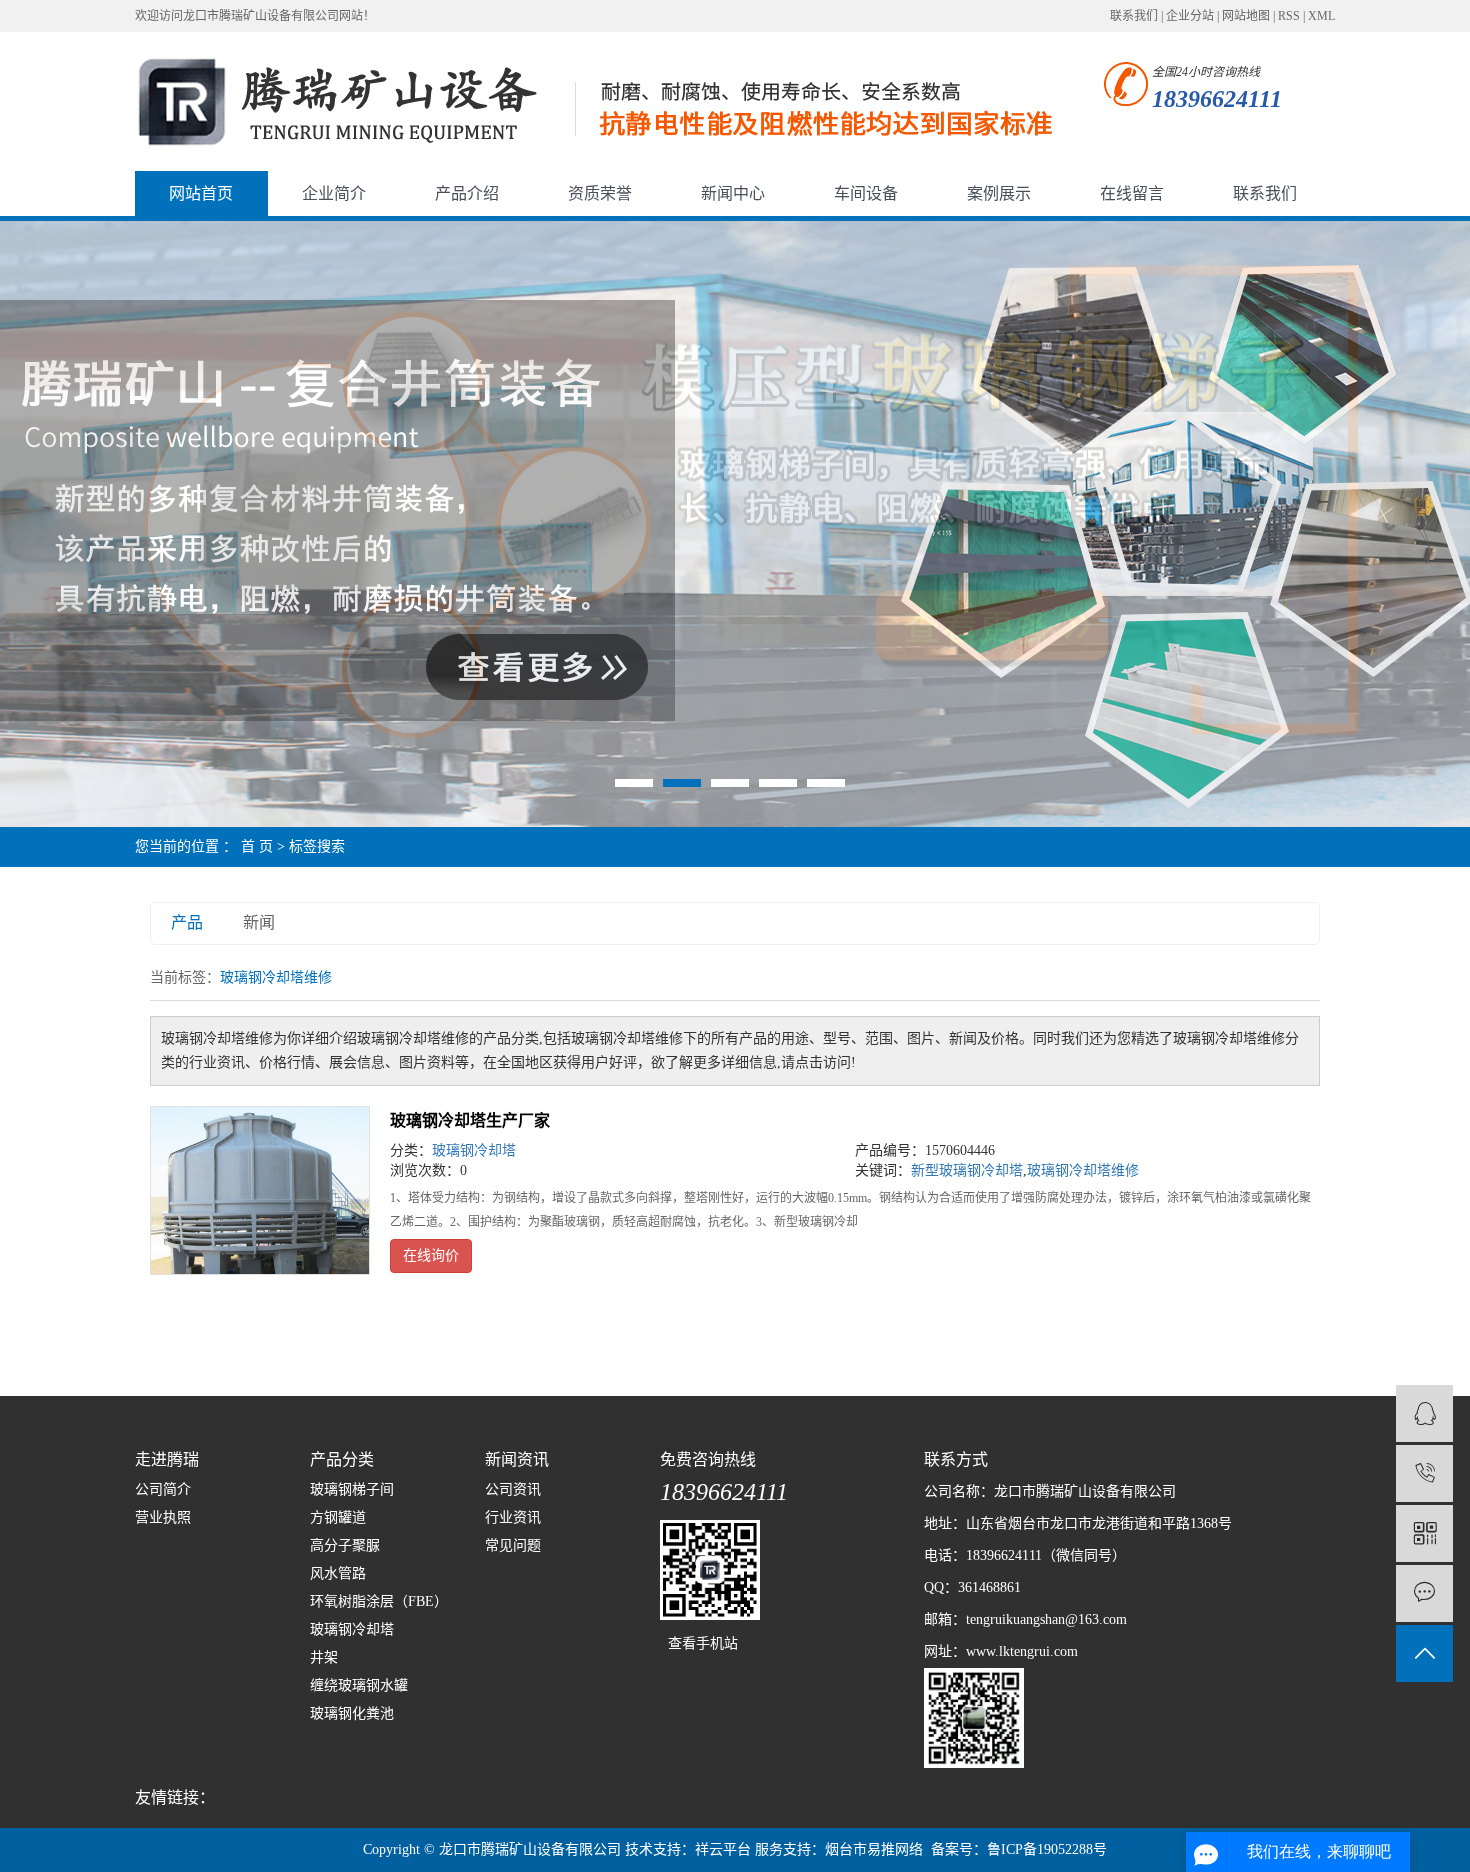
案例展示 (999, 193)
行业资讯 (513, 1517)
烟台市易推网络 (874, 1849)
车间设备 (866, 193)
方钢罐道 (338, 1517)
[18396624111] (1424, 1473)
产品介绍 (467, 193)
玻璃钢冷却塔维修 (1083, 1170)
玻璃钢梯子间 (352, 1489)
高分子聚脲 (345, 1545)
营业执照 (163, 1517)
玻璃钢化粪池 (352, 1713)
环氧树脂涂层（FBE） (379, 1601)
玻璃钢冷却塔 (474, 1150)
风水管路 (338, 1573)
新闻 (259, 922)
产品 (187, 922)
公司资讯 (513, 1489)
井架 (324, 1657)
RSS (1289, 16)
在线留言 (1132, 193)
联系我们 (1134, 16)
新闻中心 (733, 193)
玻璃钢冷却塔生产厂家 (470, 1120)
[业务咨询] (1424, 1413)
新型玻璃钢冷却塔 (967, 1170)
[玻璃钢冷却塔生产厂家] (260, 1190)
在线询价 (431, 1255)
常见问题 (513, 1545)
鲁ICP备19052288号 (1047, 1849)
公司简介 (163, 1489)
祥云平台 (723, 1849)
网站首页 (201, 193)
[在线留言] (1424, 1593)
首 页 (257, 846)
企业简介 (334, 193)
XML (1321, 16)
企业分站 (1190, 16)
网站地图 (1246, 16)
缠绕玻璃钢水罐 (359, 1685)
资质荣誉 (600, 193)
